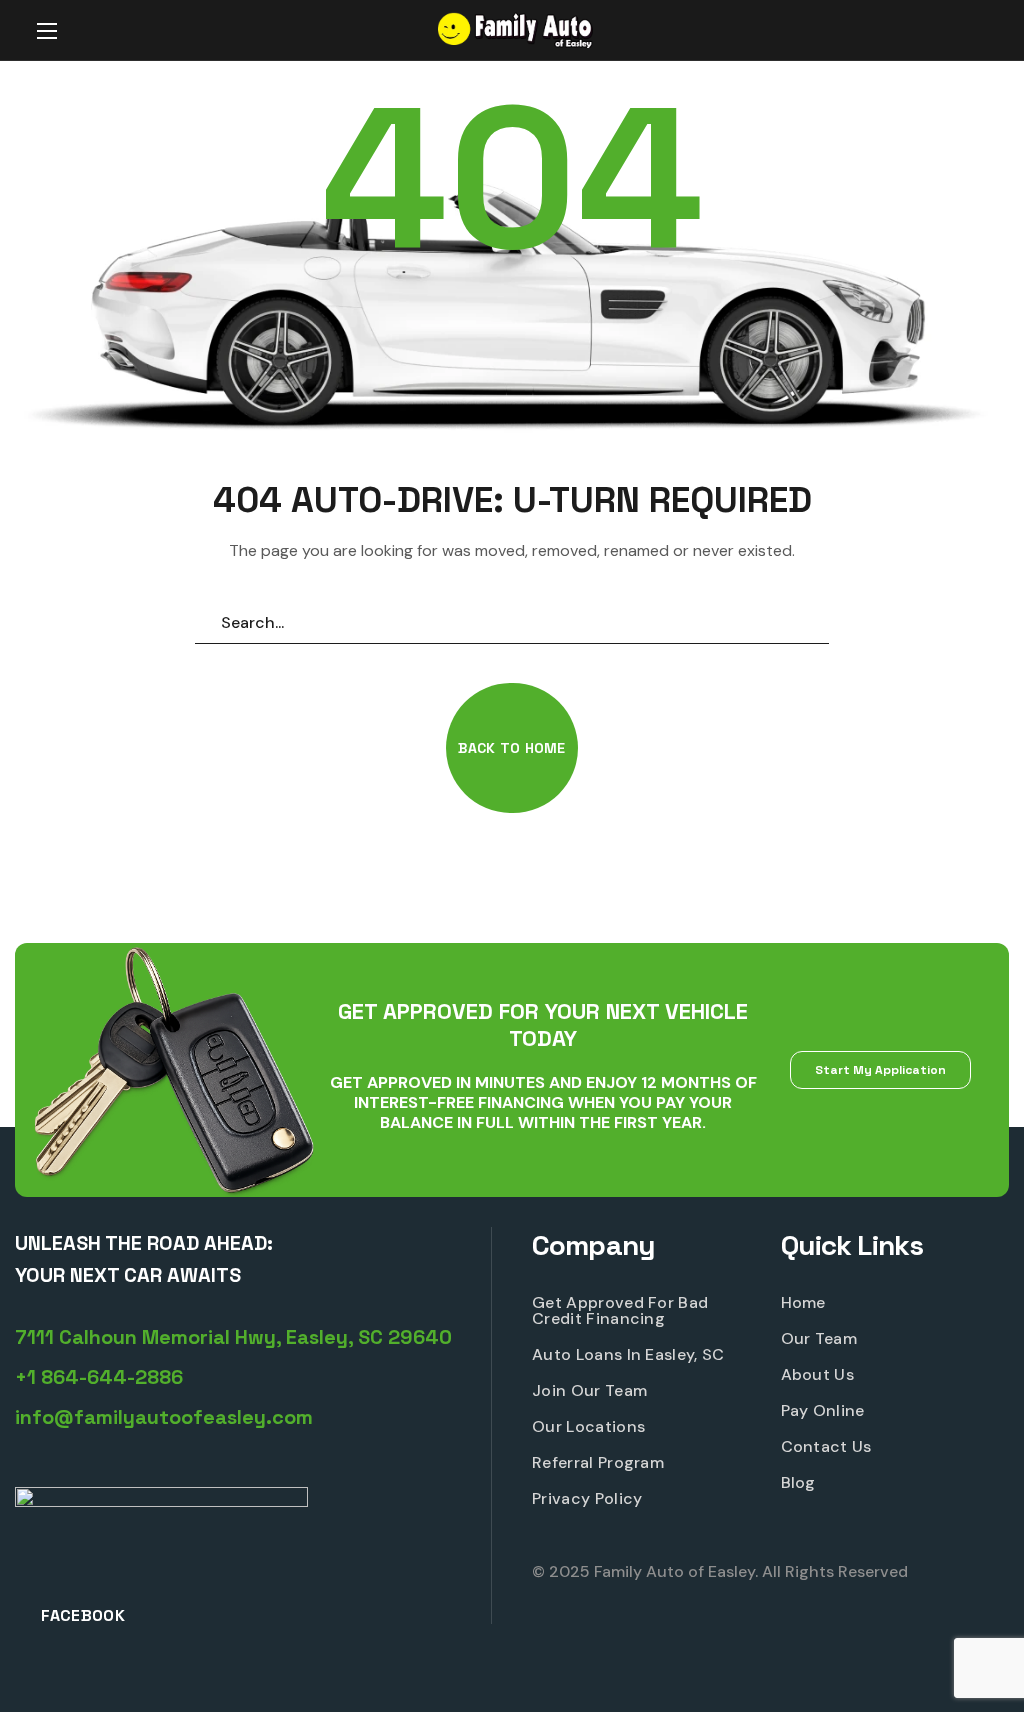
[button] (967, 31)
